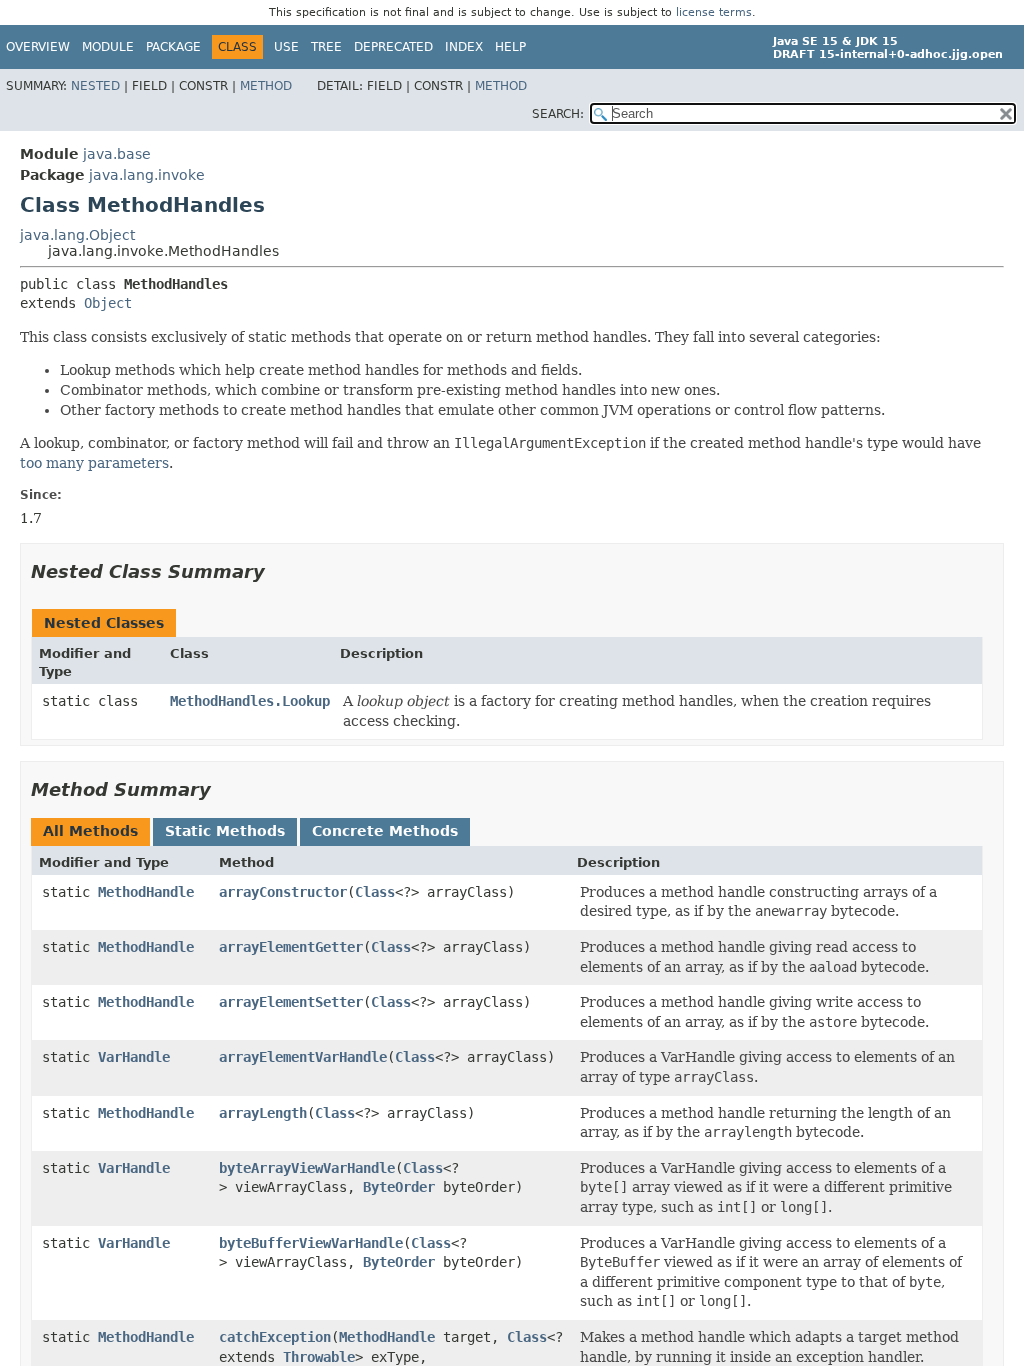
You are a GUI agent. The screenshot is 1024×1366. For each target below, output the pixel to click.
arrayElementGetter (291, 947)
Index (464, 47)
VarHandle (134, 1057)
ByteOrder (399, 1187)
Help (510, 47)
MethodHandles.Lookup (250, 701)
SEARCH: (558, 114)
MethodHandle (146, 892)
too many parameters (94, 463)
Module (108, 47)
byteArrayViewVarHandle (307, 1168)
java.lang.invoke (147, 175)
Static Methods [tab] (225, 831)
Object (108, 303)
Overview (38, 47)
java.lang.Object (77, 235)
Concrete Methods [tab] (385, 831)
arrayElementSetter (291, 1002)
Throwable (319, 1357)
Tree (326, 47)
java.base (117, 154)
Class (375, 892)
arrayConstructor (283, 892)
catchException (275, 1337)
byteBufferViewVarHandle (311, 1243)
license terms (714, 12)
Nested (95, 86)
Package (173, 47)
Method (266, 86)
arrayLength (263, 1113)
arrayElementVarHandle (303, 1057)
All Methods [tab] (90, 831)
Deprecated (393, 47)
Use (286, 47)
